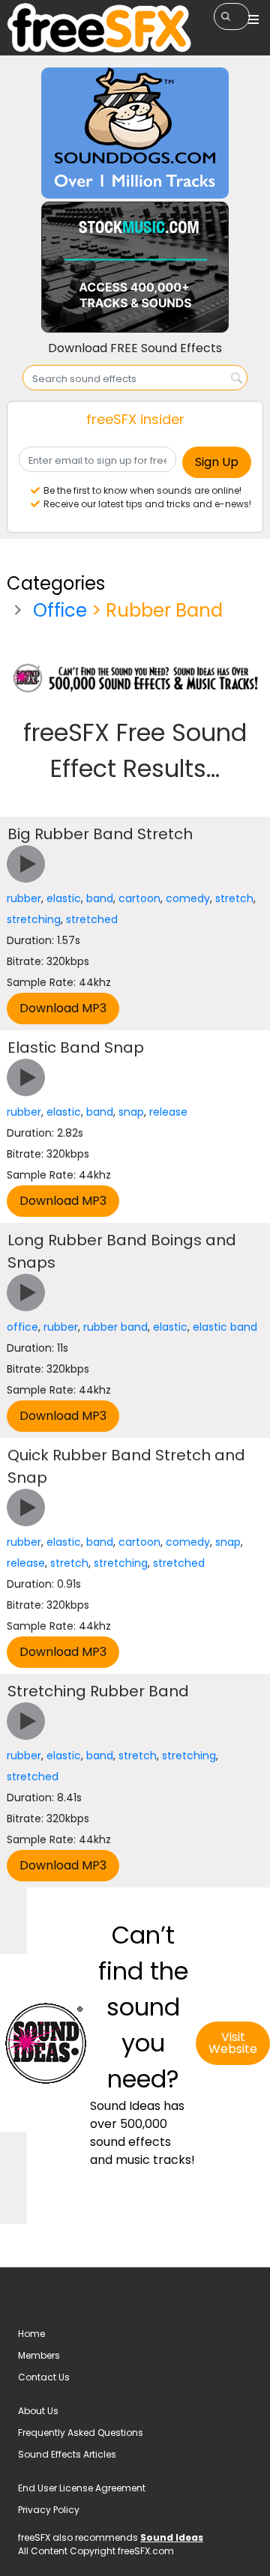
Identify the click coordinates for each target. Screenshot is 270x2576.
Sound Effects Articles (67, 2454)
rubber (24, 898)
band (100, 898)
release (168, 1112)
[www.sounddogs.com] (135, 132)
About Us (38, 2411)
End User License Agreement (82, 2488)
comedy (188, 898)
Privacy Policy (49, 2510)
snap (131, 1112)
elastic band (225, 1327)
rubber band (115, 1327)
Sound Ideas (172, 2537)
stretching (34, 919)
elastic (64, 898)
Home (31, 2334)
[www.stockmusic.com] (135, 266)
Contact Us (44, 2377)
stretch (234, 898)
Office (60, 610)
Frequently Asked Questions (81, 2433)
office (22, 1327)
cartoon (139, 898)
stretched (92, 919)
